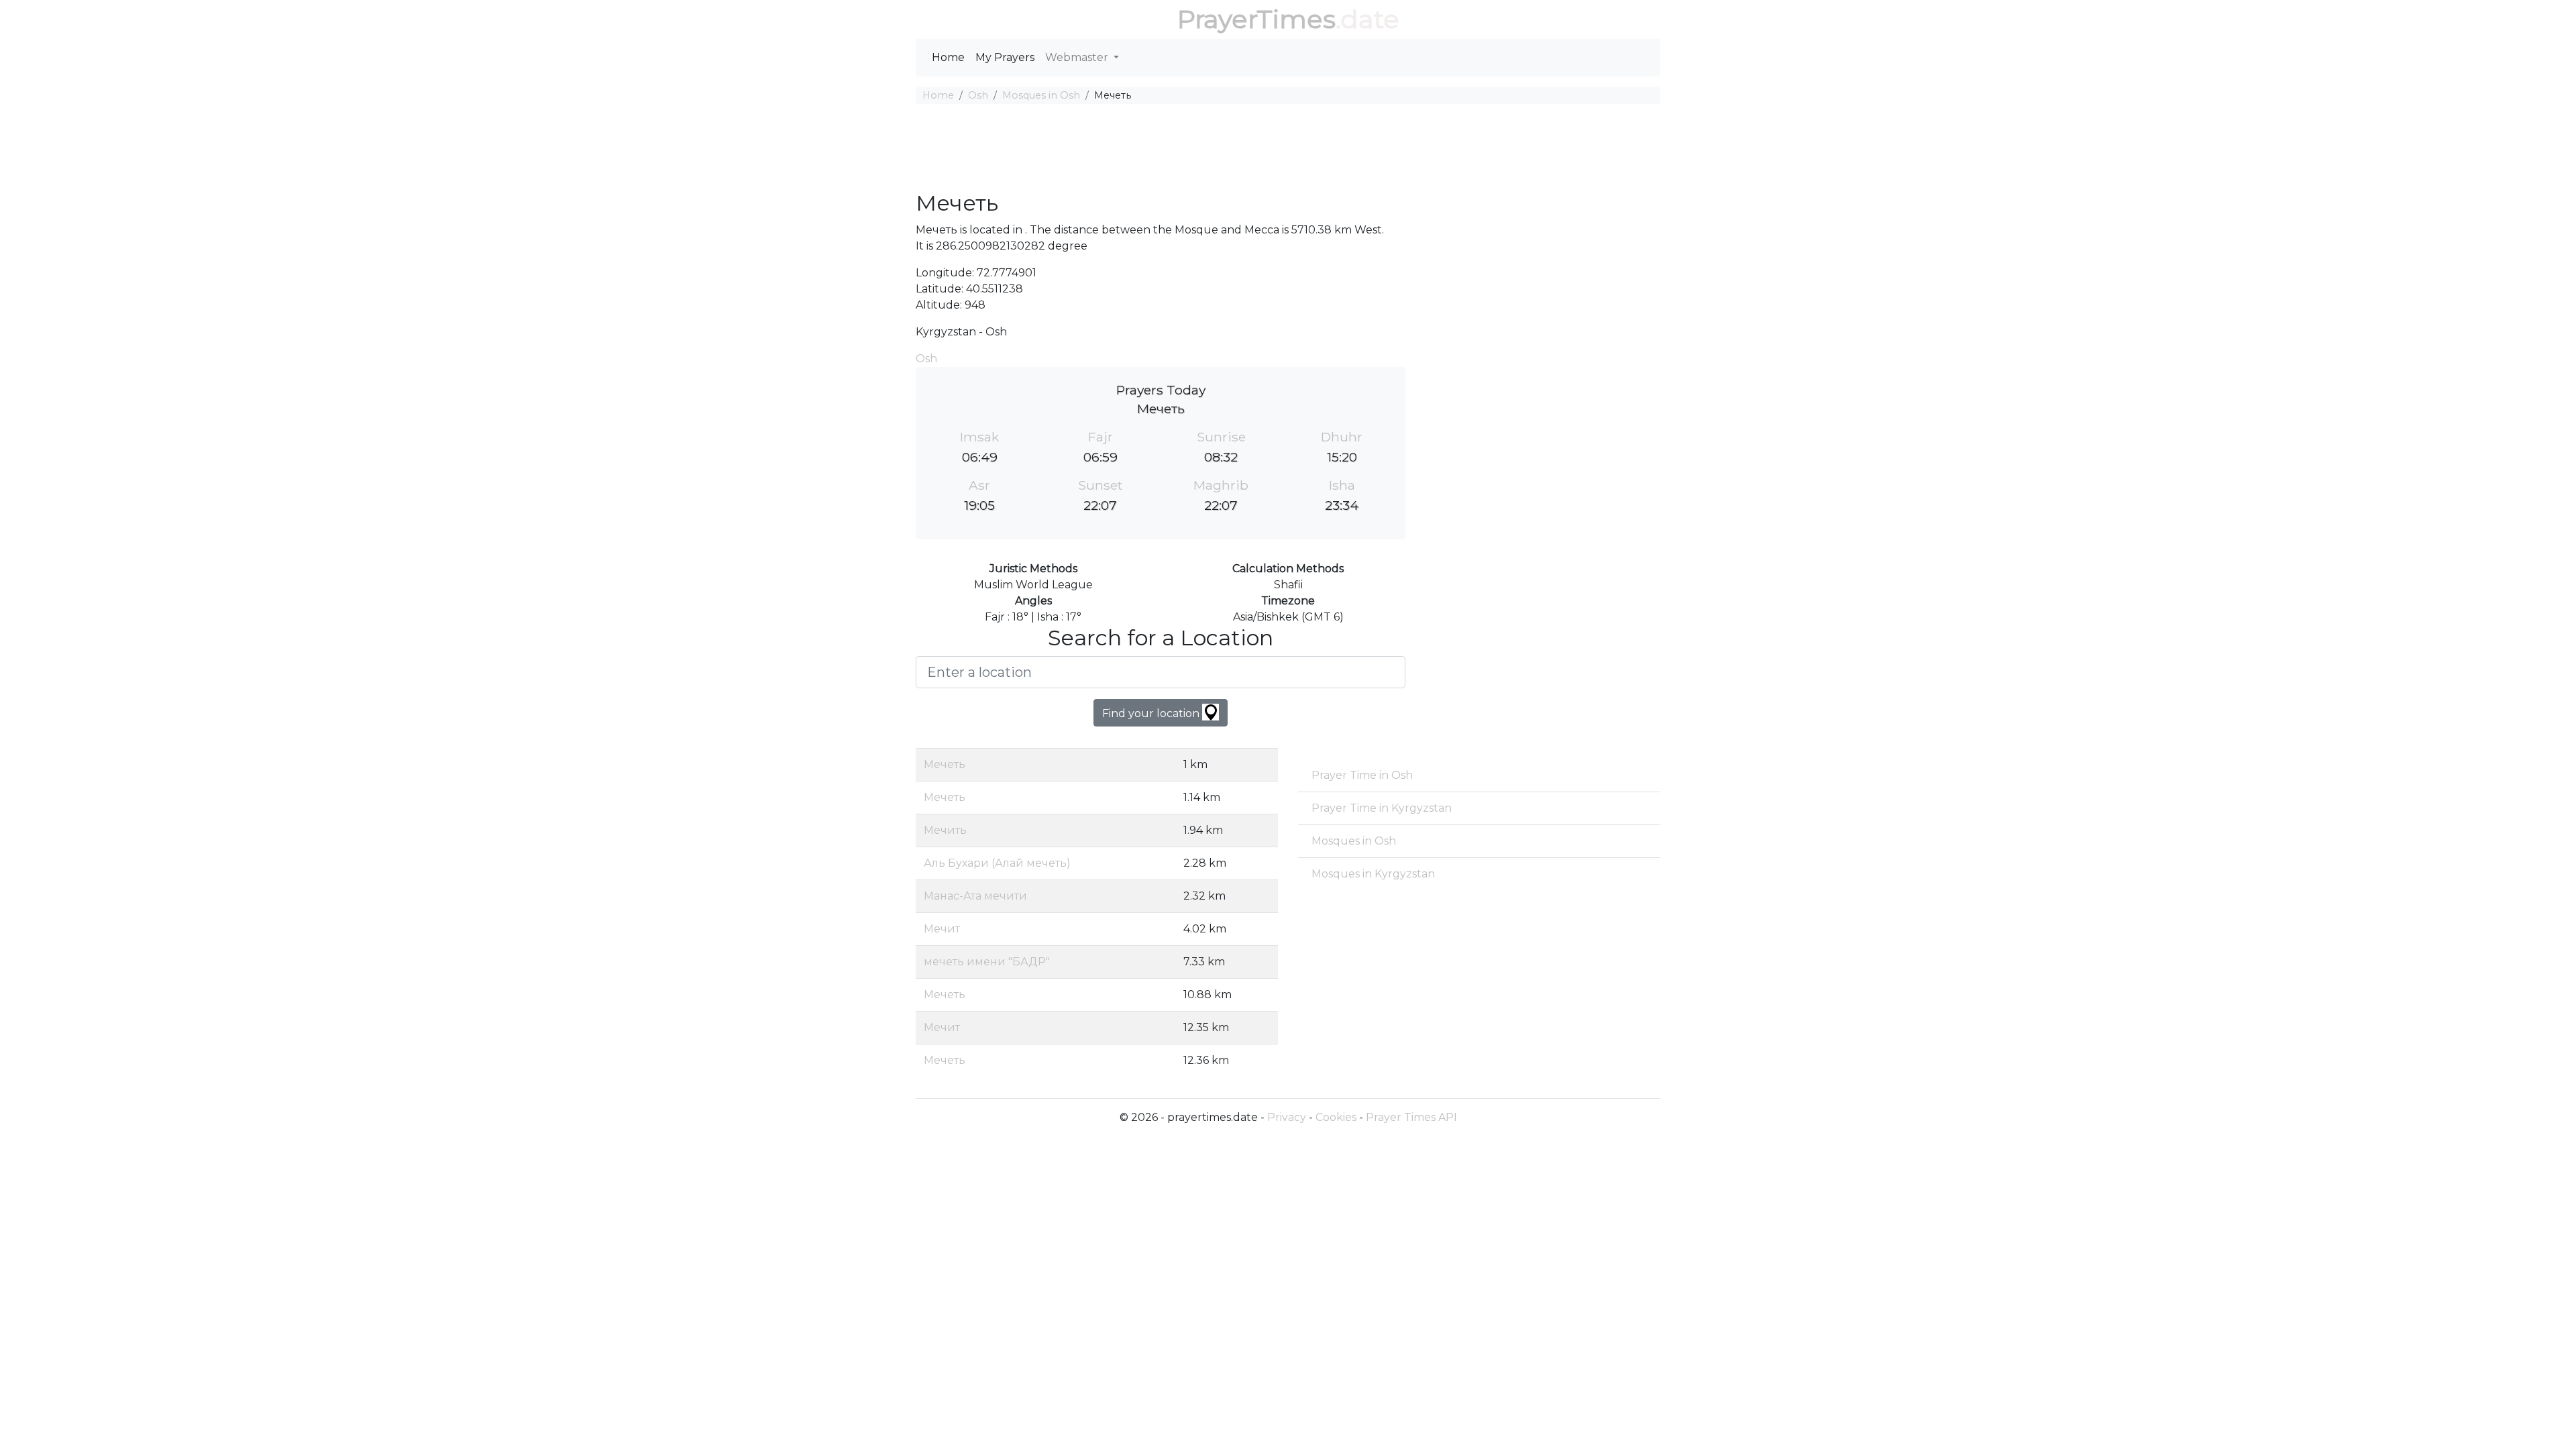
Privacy (1287, 1117)
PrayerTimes (1256, 19)
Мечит (942, 929)
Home (948, 57)
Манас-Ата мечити (975, 896)
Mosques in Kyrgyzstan (1373, 874)
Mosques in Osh (1041, 95)
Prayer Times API (1411, 1117)
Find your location (1152, 713)
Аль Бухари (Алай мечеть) (997, 863)
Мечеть (945, 764)
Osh (978, 95)
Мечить (945, 830)
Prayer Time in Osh (1362, 775)
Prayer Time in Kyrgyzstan (1382, 808)
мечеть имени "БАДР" (987, 962)
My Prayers (1005, 57)
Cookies (1336, 1117)
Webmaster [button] (1078, 57)
